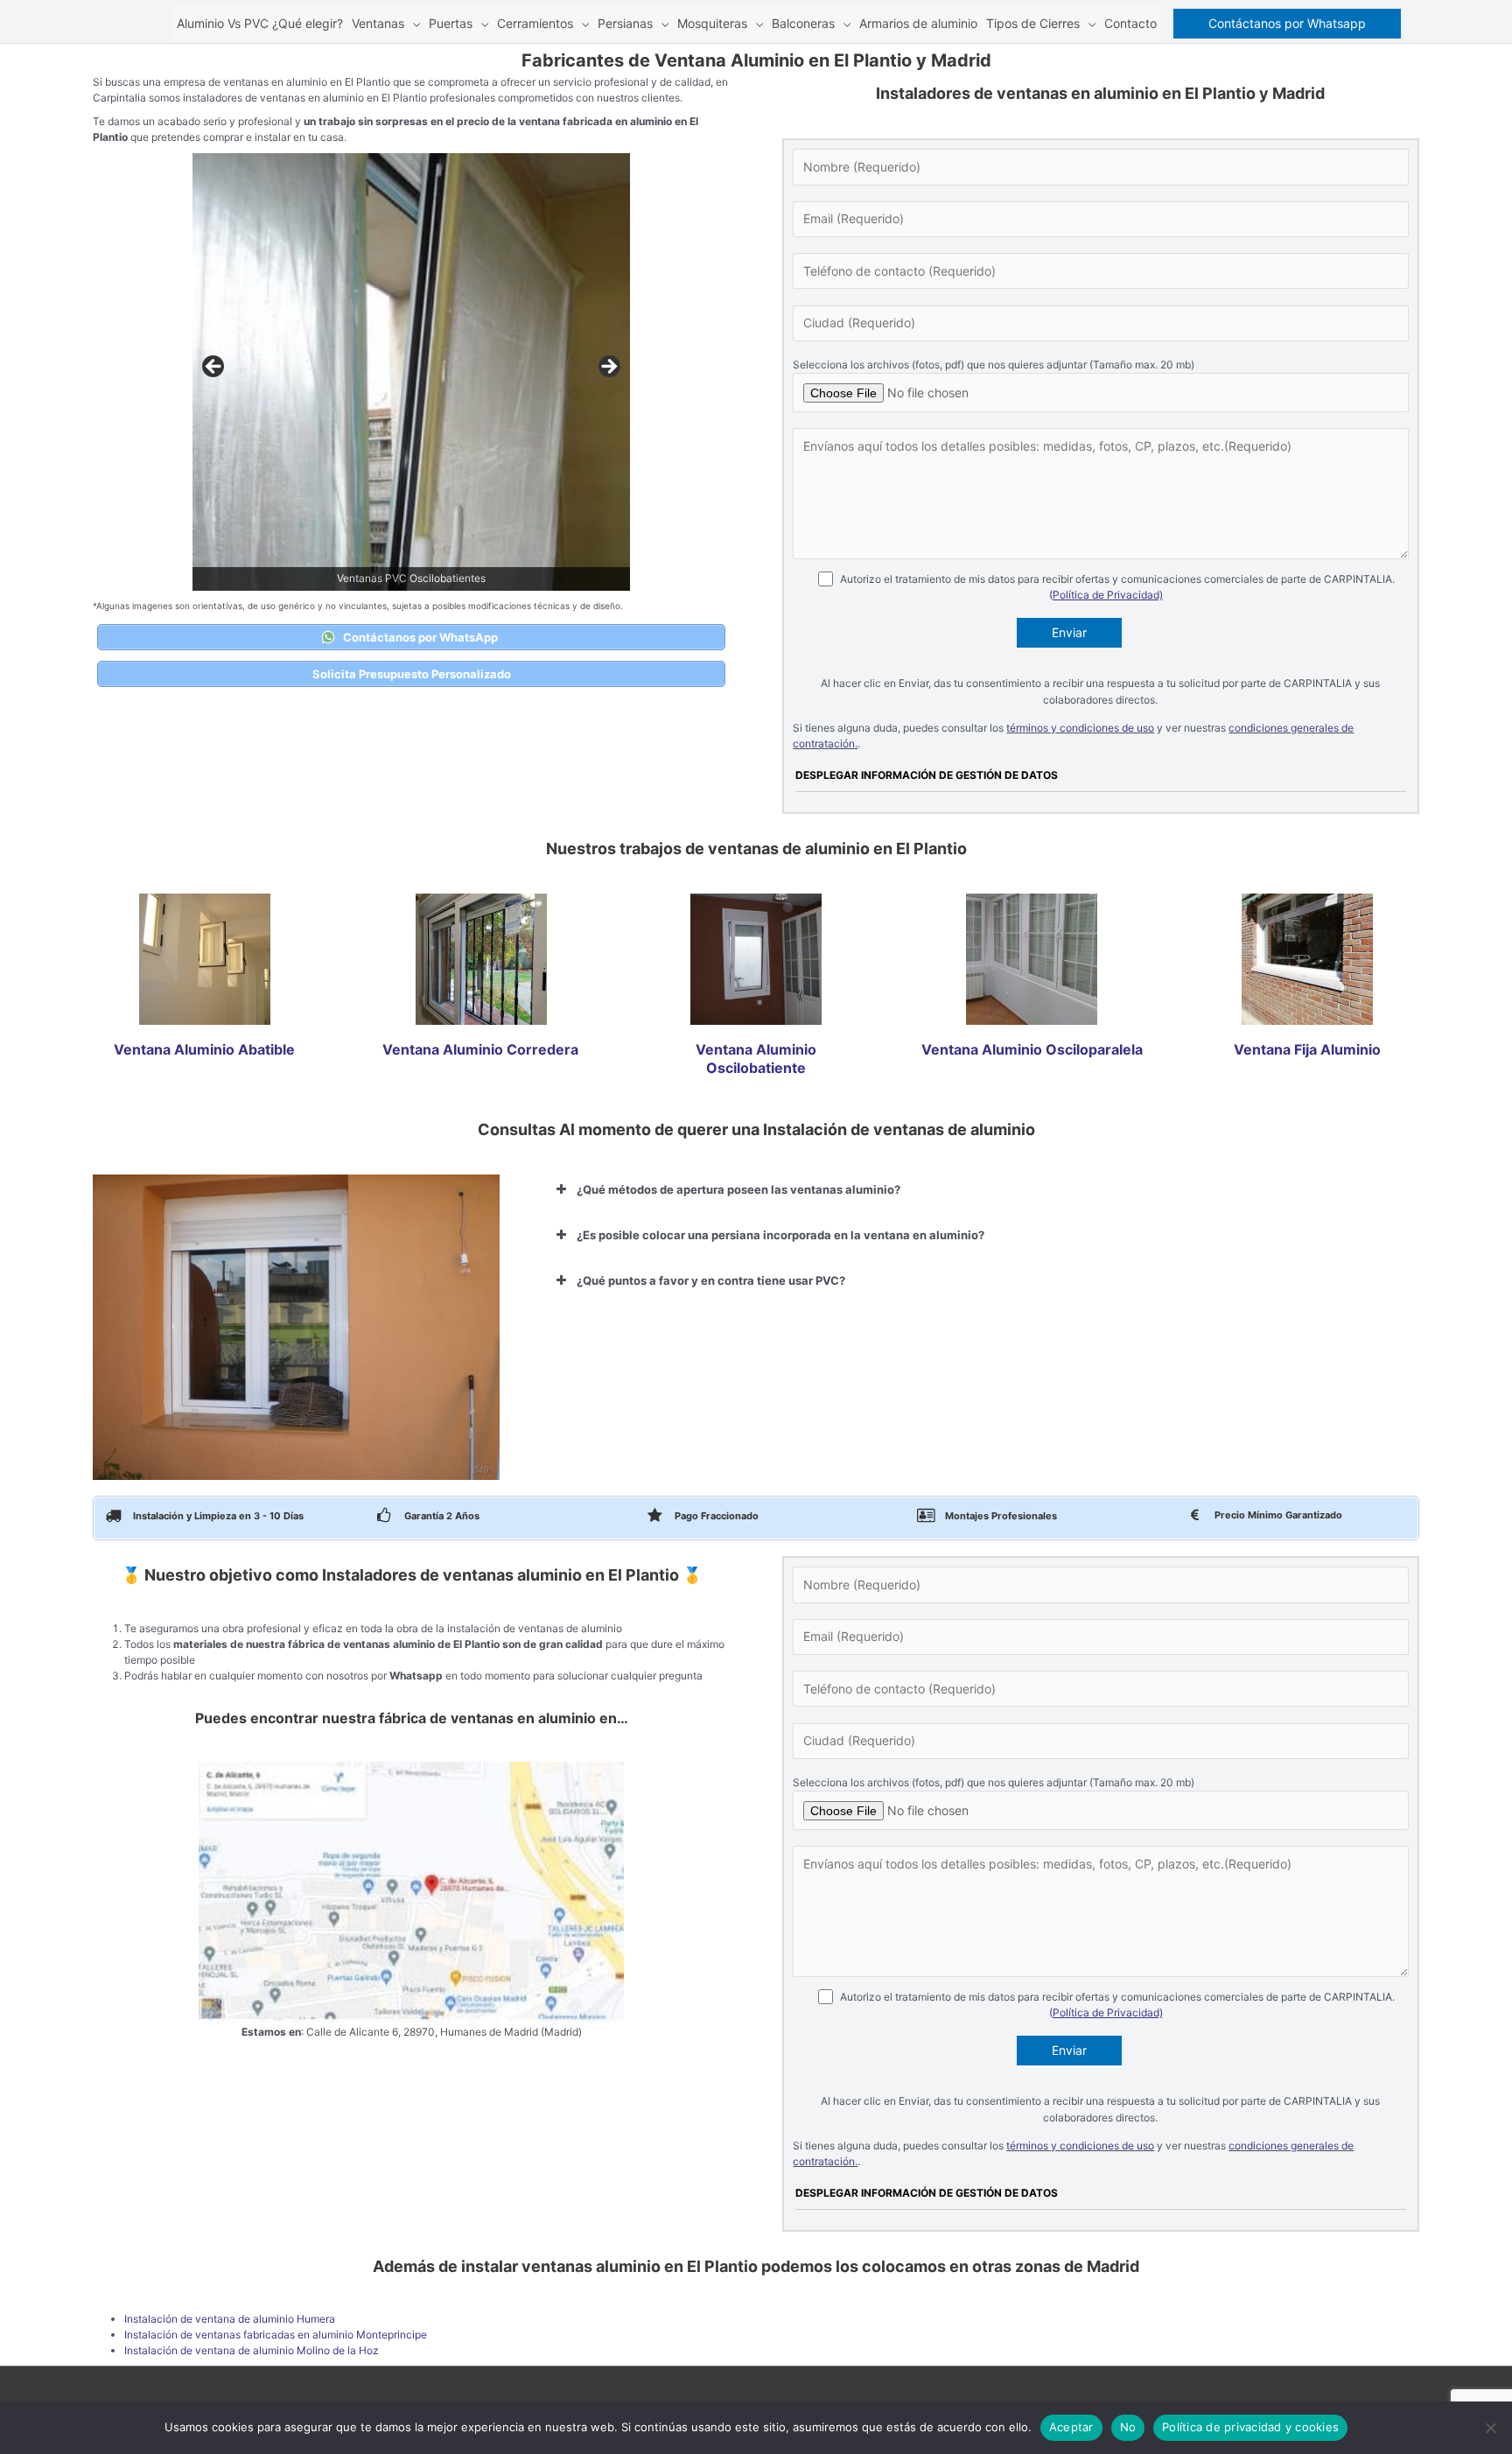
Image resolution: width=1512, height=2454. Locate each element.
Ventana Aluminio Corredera (480, 1049)
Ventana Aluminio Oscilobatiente (756, 1059)
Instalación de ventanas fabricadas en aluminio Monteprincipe (276, 2335)
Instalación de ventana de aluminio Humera (230, 2319)
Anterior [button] (214, 368)
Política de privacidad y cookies (1250, 2427)
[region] (411, 372)
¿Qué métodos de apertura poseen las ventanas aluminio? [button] (738, 1189)
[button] (1287, 24)
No (1128, 2427)
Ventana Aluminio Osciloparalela (1032, 1049)
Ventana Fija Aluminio (1307, 1049)
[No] (1490, 2428)
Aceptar (1071, 2427)
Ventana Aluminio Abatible (204, 1049)
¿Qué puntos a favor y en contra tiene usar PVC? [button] (711, 1280)
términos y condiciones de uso (1080, 728)
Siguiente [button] (608, 368)
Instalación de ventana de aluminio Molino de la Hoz (252, 2350)
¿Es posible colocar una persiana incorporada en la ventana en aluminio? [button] (780, 1235)
